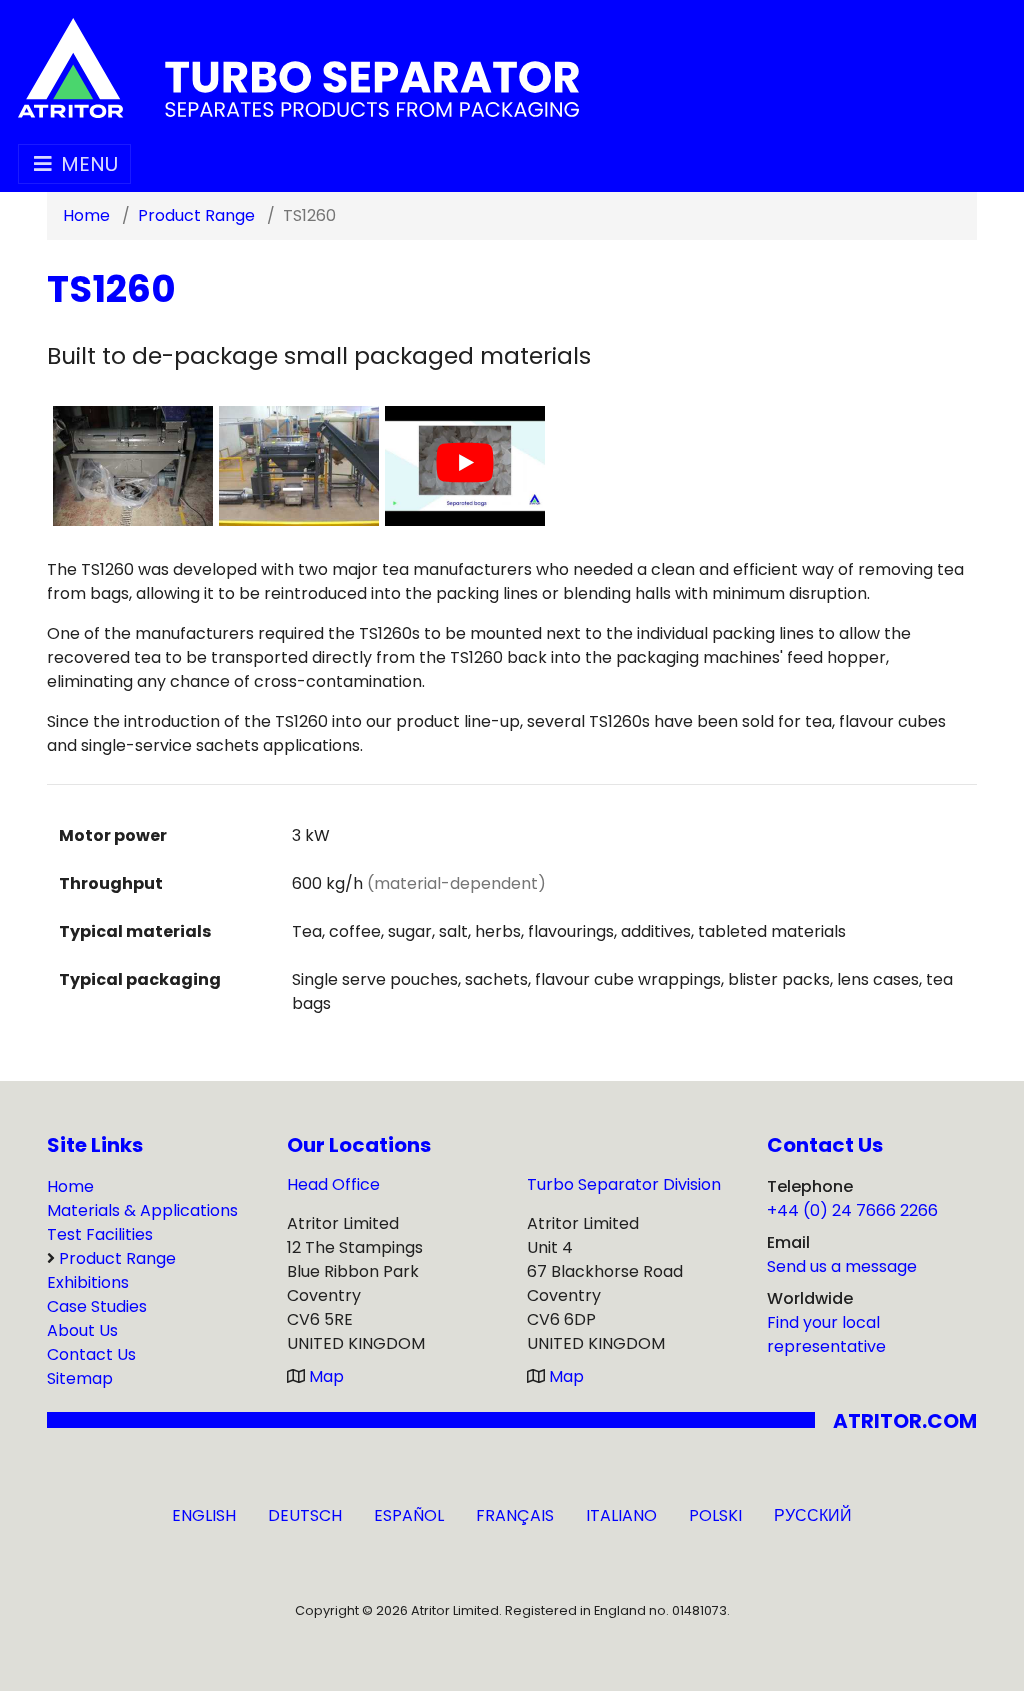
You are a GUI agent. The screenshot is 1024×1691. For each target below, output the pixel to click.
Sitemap (80, 1378)
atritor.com (905, 1421)
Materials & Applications (142, 1210)
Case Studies (97, 1306)
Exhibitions (88, 1282)
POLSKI (715, 1515)
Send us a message (842, 1266)
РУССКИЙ (813, 1515)
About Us (82, 1330)
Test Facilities (100, 1234)
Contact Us (91, 1354)
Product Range (117, 1258)
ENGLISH (204, 1515)
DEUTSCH (305, 1515)
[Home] (298, 66)
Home (70, 1186)
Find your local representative (826, 1334)
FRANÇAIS (515, 1515)
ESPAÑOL (409, 1515)
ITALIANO (621, 1515)
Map (326, 1376)
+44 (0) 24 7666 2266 (852, 1210)
